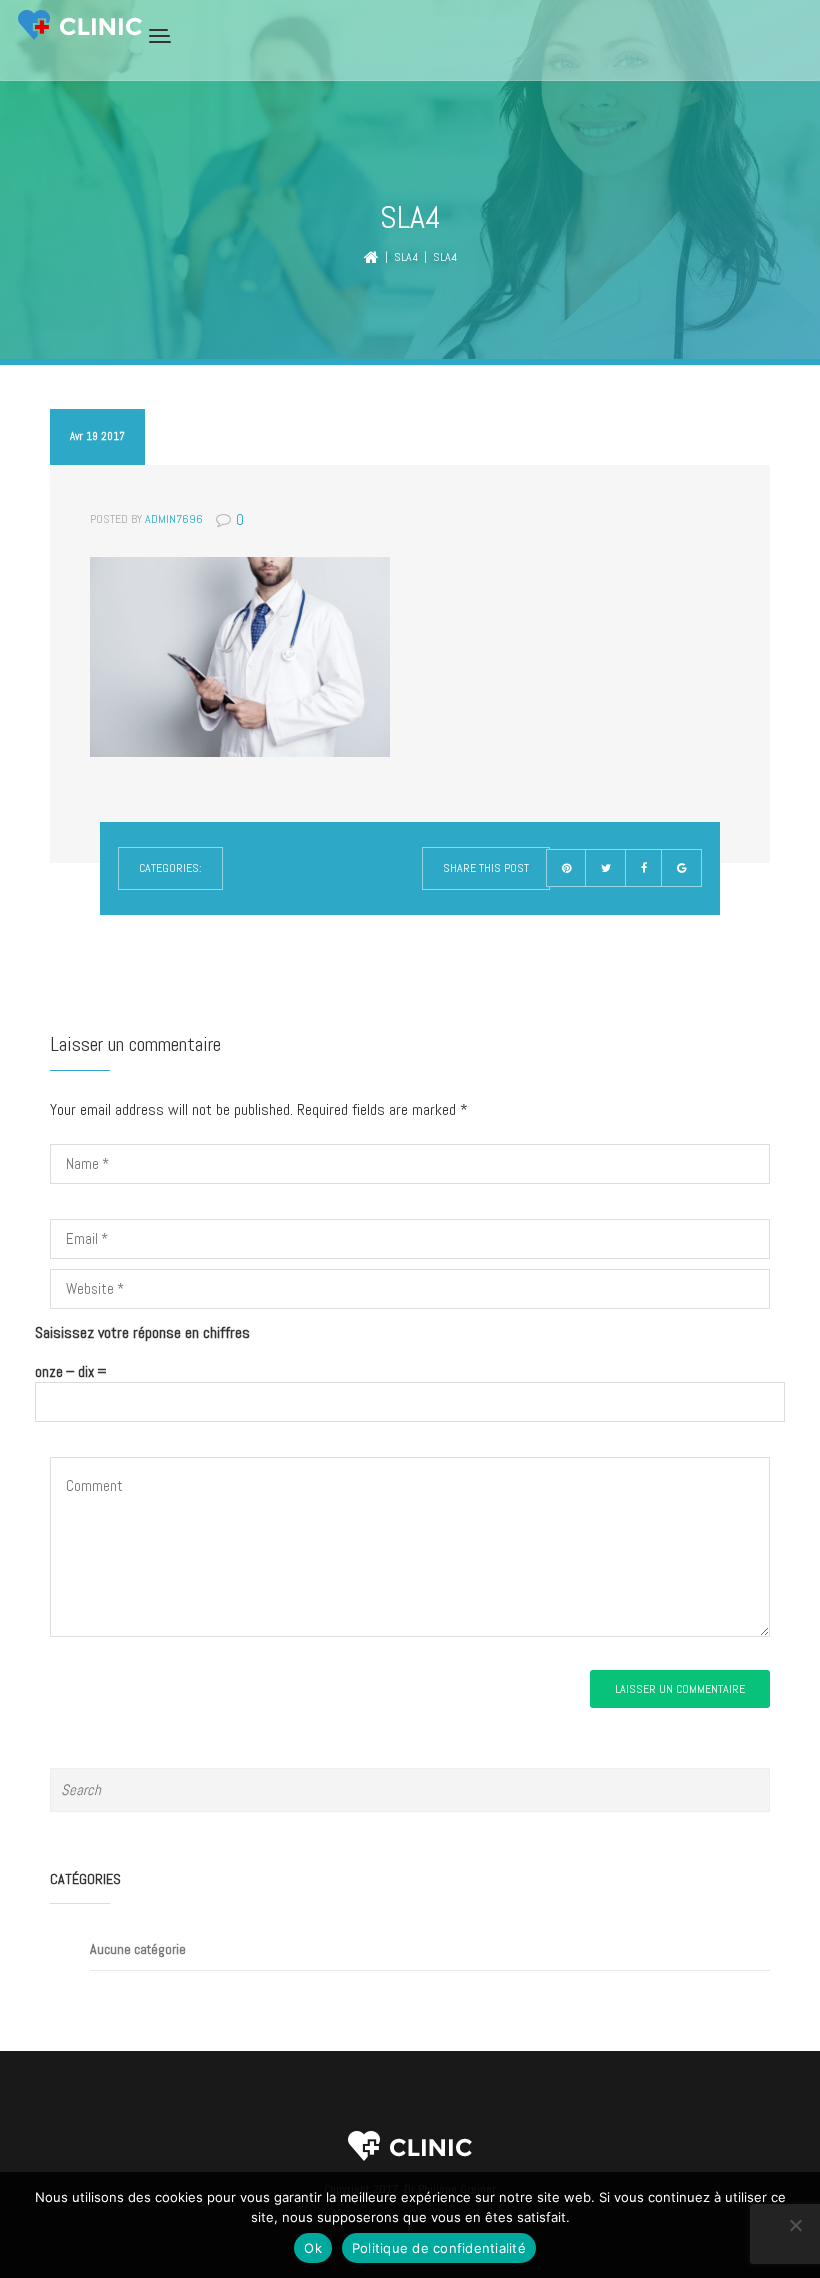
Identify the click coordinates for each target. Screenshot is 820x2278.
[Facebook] (644, 868)
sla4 (406, 257)
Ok (313, 2248)
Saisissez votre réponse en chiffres (142, 1332)
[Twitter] (606, 868)
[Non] (795, 2225)
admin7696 (174, 519)
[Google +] (681, 868)
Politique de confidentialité (439, 2248)
